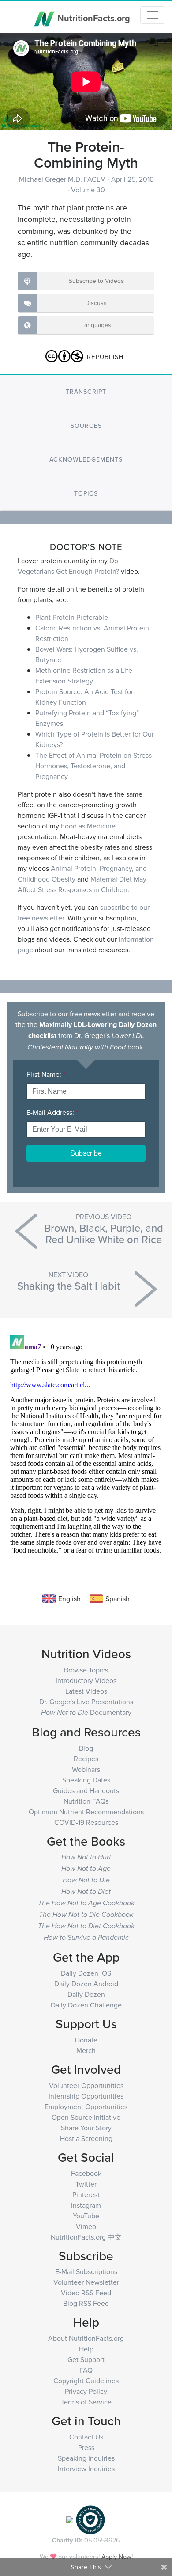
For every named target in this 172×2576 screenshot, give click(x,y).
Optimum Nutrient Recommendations (86, 1812)
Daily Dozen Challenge (86, 2005)
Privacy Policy (86, 2391)
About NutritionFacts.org (86, 2338)
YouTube (86, 2216)
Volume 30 (88, 190)
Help (86, 2349)
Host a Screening (86, 2138)
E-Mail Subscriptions (86, 2271)
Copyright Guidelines (86, 2381)
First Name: (46, 1074)
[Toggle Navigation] (153, 15)
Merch (86, 2050)
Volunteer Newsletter (86, 2282)
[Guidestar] (70, 2519)
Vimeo (86, 2226)
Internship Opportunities (86, 2096)
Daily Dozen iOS (86, 1973)
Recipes (86, 1759)
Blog (86, 1748)
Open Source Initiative (86, 2117)
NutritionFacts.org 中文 (86, 2237)
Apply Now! (117, 2556)
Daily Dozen (86, 1994)
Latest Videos (86, 1691)
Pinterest (86, 2194)
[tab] (86, 392)
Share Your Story (86, 2128)
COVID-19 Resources (86, 1822)
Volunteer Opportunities (86, 2085)
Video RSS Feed (86, 2293)
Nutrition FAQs (86, 1801)
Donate (86, 2040)
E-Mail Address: (52, 1112)
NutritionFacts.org (93, 17)
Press (86, 2447)
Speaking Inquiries (86, 2458)
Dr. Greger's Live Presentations (86, 1702)
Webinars (86, 1769)
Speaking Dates (86, 1780)
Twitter (86, 2184)
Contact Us (86, 2437)
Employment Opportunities (86, 2107)
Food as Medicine (88, 826)
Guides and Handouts (86, 1790)
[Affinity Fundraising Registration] (90, 2519)
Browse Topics (86, 1670)
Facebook (86, 2173)
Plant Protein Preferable (72, 617)
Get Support (86, 2359)
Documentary (86, 1712)
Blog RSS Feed (86, 2303)
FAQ (86, 2370)
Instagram (86, 2205)
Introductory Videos (86, 1680)
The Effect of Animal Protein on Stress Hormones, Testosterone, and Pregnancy (93, 766)
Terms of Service (86, 2402)
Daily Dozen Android (86, 1984)
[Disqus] (86, 1442)
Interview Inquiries (86, 2469)
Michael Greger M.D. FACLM (63, 179)
